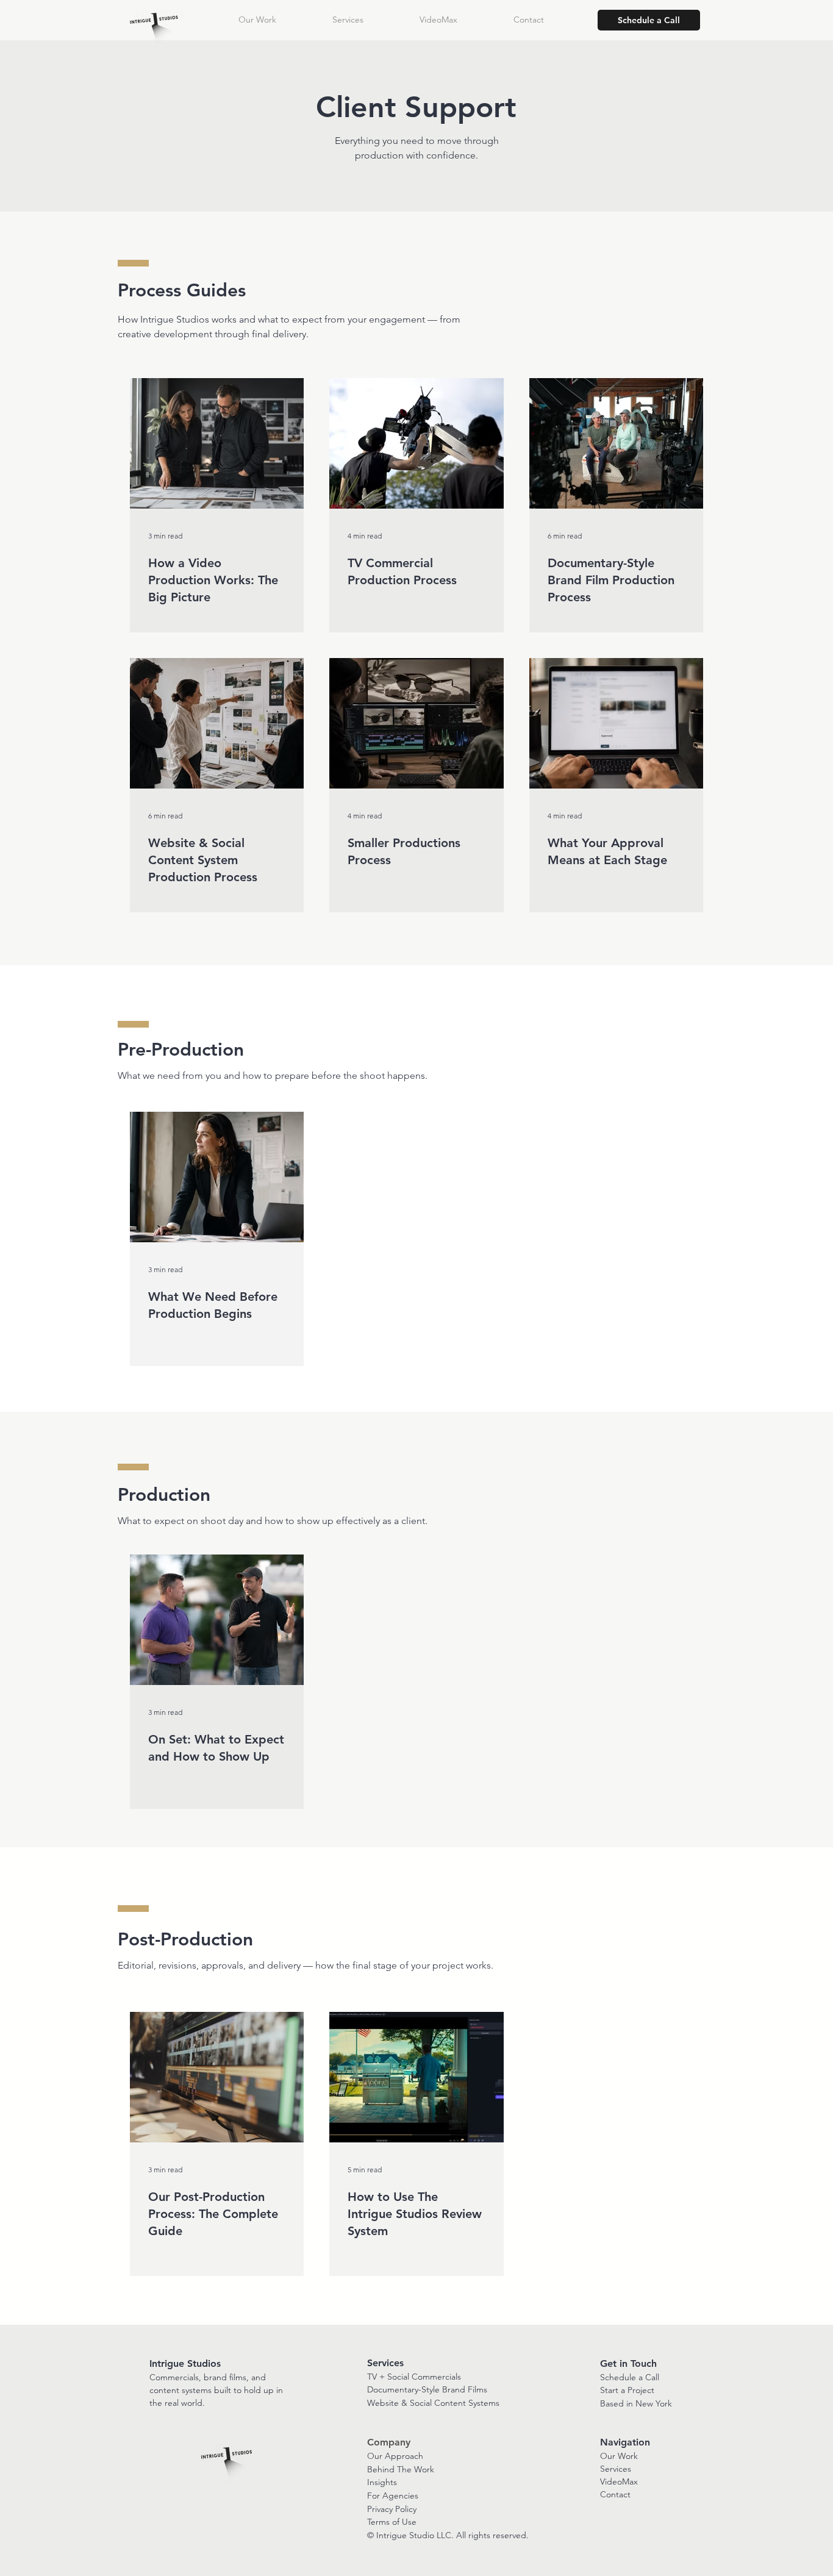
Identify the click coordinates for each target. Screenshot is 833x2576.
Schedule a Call (630, 2377)
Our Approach (395, 2456)
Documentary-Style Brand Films (427, 2389)
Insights (382, 2482)
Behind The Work (401, 2469)
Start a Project (627, 2390)
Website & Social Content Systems (433, 2403)
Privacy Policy (392, 2509)
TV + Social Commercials (414, 2377)
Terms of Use (392, 2522)
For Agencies (393, 2495)
